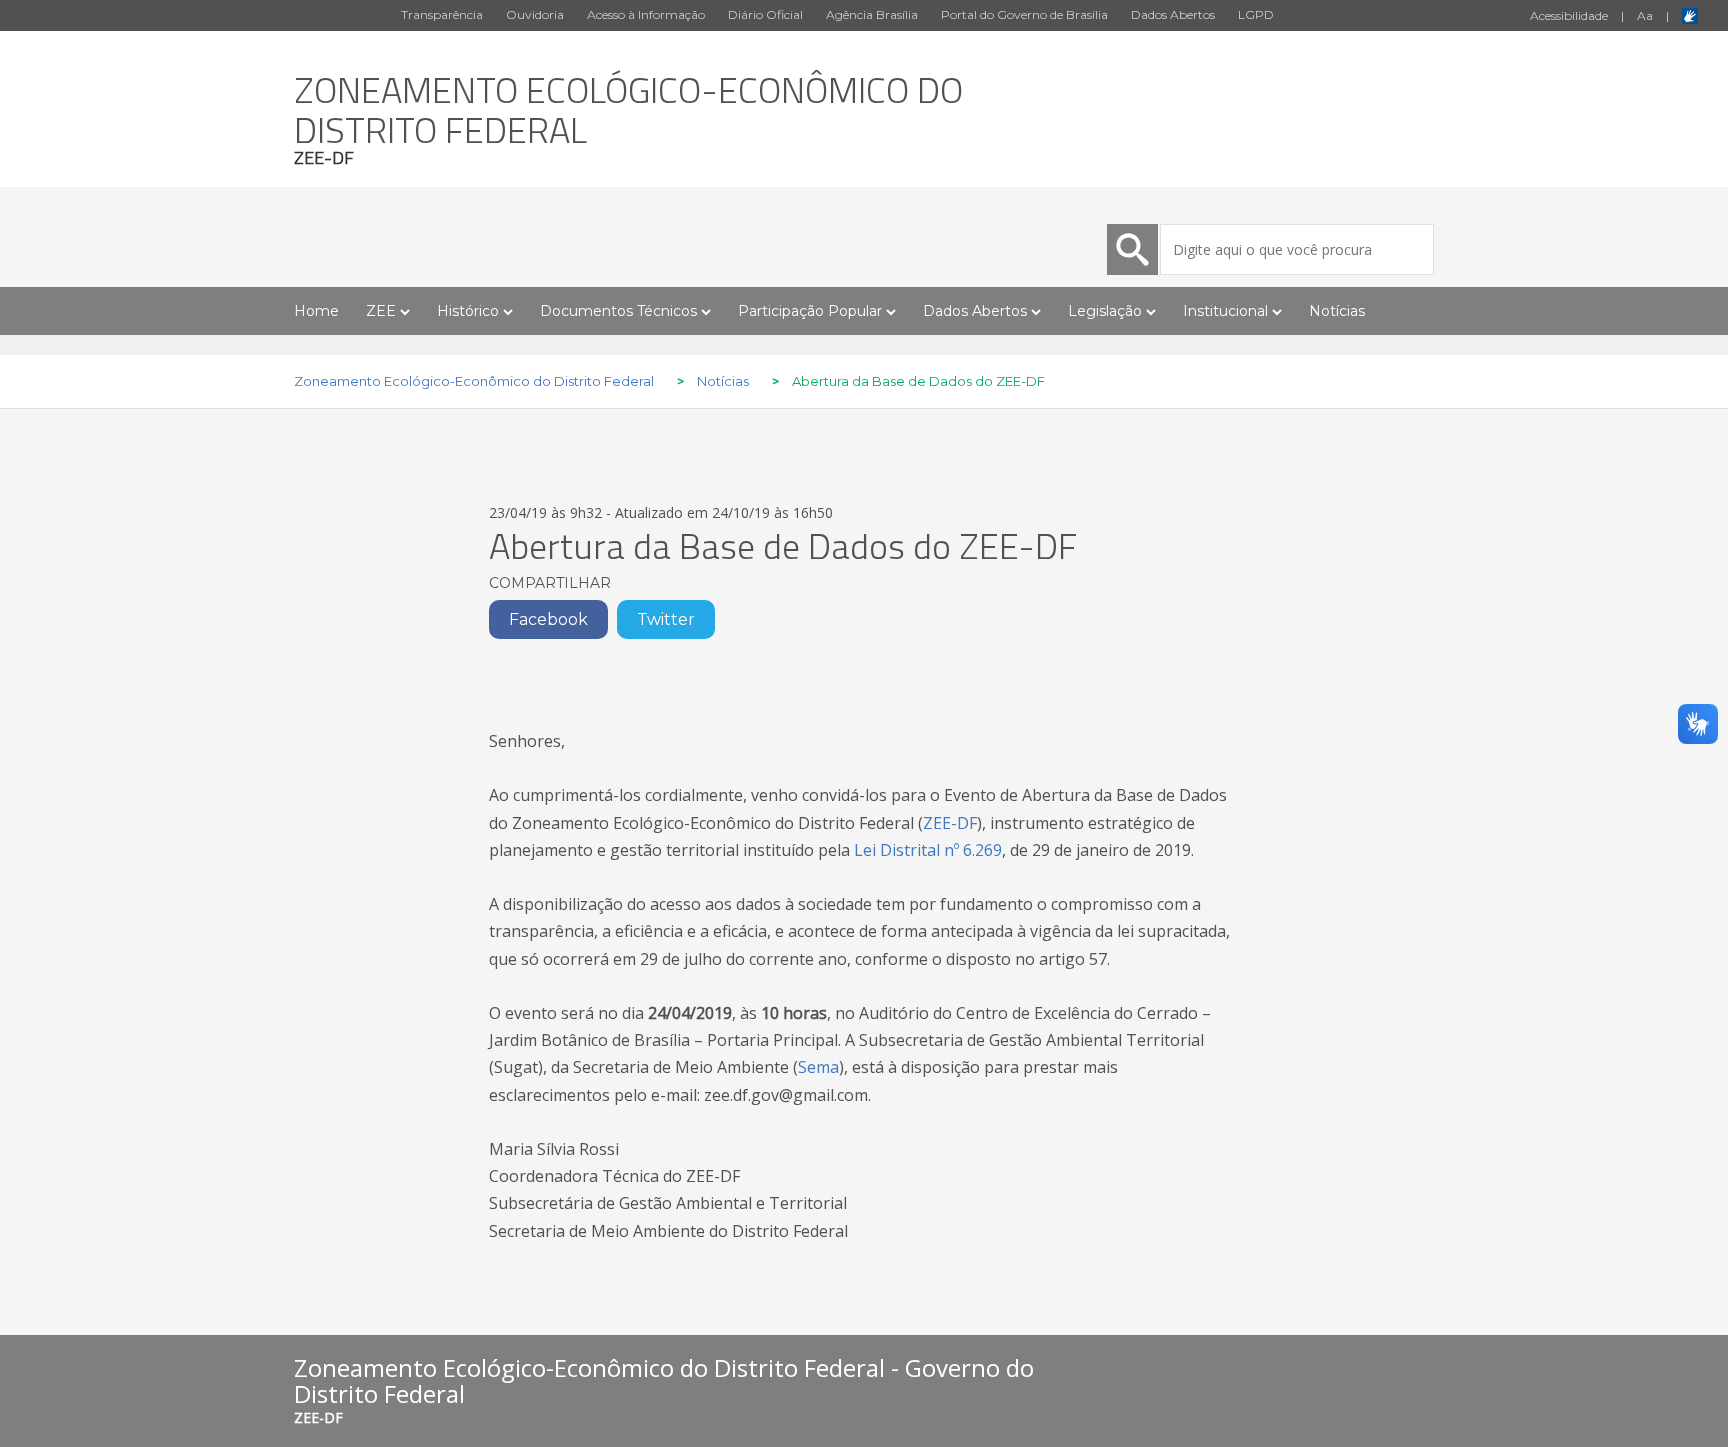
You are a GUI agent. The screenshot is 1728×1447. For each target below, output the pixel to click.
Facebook (548, 619)
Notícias (1337, 311)
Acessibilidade (1569, 15)
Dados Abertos (1173, 14)
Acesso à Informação (646, 14)
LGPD (1256, 14)
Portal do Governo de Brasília (1024, 14)
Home (316, 311)
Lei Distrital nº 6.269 (928, 850)
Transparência (442, 14)
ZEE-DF (950, 823)
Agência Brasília (872, 14)
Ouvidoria (535, 14)
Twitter (666, 619)
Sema (818, 1067)
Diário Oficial (765, 14)
